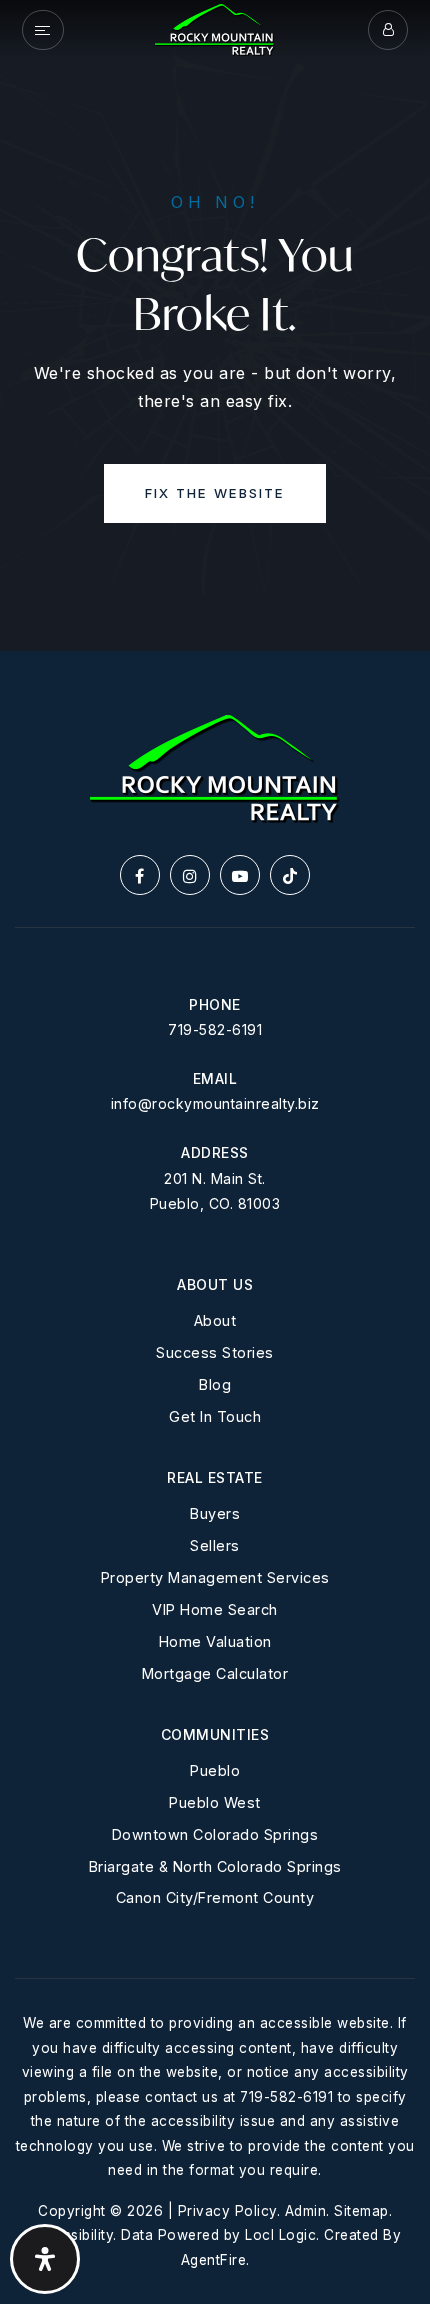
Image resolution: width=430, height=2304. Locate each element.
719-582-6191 (215, 1029)
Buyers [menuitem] (215, 1513)
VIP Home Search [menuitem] (215, 1609)
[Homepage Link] (215, 28)
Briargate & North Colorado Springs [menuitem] (215, 1866)
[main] (215, 325)
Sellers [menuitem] (215, 1545)
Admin (306, 2211)
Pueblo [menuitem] (215, 1770)
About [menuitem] (215, 1320)
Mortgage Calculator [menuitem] (215, 1673)
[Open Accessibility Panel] (45, 2259)
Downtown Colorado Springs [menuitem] (215, 1834)
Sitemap (361, 2211)
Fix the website (215, 493)
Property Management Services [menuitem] (215, 1577)
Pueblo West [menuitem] (215, 1802)
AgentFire (214, 2260)
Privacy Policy (227, 2211)
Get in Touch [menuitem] (215, 1416)
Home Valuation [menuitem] (215, 1641)
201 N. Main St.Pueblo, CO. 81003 (215, 1191)
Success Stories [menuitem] (215, 1352)
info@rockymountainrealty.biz (215, 1103)
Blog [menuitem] (215, 1384)
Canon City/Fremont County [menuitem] (215, 1897)
